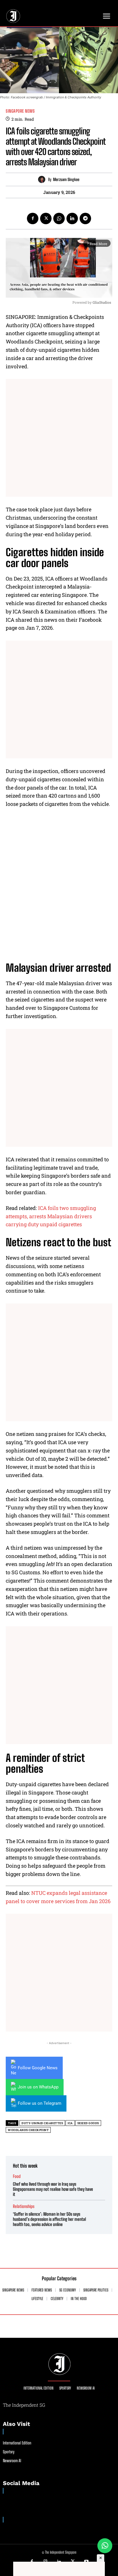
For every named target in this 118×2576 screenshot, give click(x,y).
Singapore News (20, 111)
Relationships (24, 2206)
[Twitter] (46, 218)
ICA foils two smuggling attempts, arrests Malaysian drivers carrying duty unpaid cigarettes (51, 1216)
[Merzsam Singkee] (43, 179)
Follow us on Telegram (40, 2103)
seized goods (88, 2123)
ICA (70, 2123)
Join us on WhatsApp (38, 2087)
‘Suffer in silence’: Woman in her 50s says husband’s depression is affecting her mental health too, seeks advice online (49, 2219)
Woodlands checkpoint (28, 2130)
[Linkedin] (72, 218)
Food (17, 2176)
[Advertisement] (59, 438)
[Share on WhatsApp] (105, 2546)
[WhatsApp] (59, 218)
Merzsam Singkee (66, 180)
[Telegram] (85, 218)
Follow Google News (38, 2068)
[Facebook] (33, 218)
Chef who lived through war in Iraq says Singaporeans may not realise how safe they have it (53, 2189)
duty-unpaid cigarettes (42, 2123)
